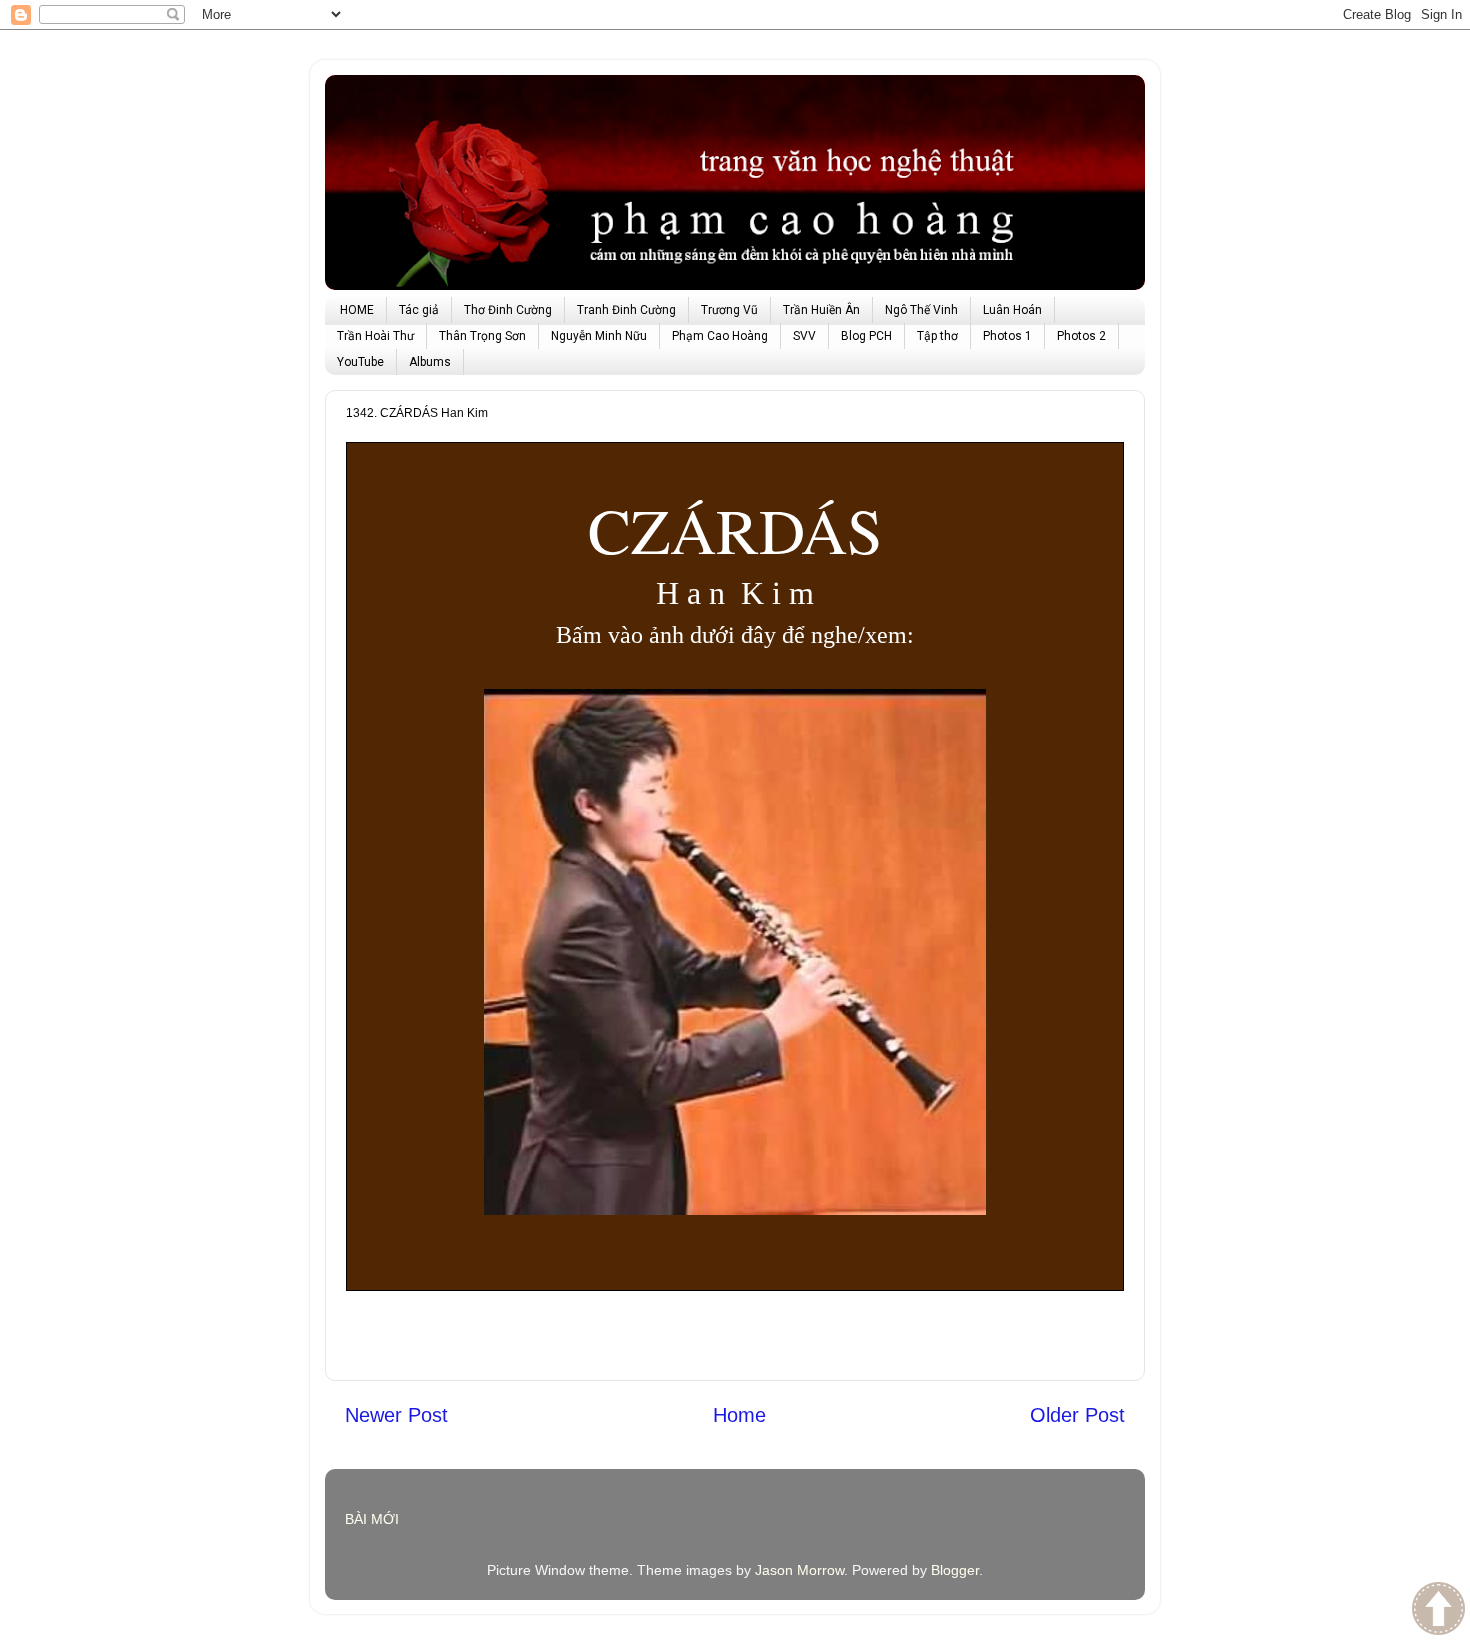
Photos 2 (1081, 336)
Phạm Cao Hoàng (720, 336)
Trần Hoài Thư (375, 336)
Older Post (1077, 1415)
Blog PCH (866, 336)
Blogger (955, 1570)
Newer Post (396, 1415)
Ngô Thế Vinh (921, 310)
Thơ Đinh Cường (508, 310)
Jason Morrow (799, 1570)
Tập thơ (937, 336)
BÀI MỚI (372, 1519)
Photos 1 (1007, 336)
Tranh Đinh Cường (626, 310)
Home (739, 1415)
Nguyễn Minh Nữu (599, 336)
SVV (804, 336)
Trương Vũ (729, 310)
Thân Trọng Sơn (482, 336)
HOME (357, 310)
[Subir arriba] (1438, 1611)
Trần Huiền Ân (821, 310)
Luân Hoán (1012, 310)
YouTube (360, 362)
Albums (430, 362)
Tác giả (419, 310)
